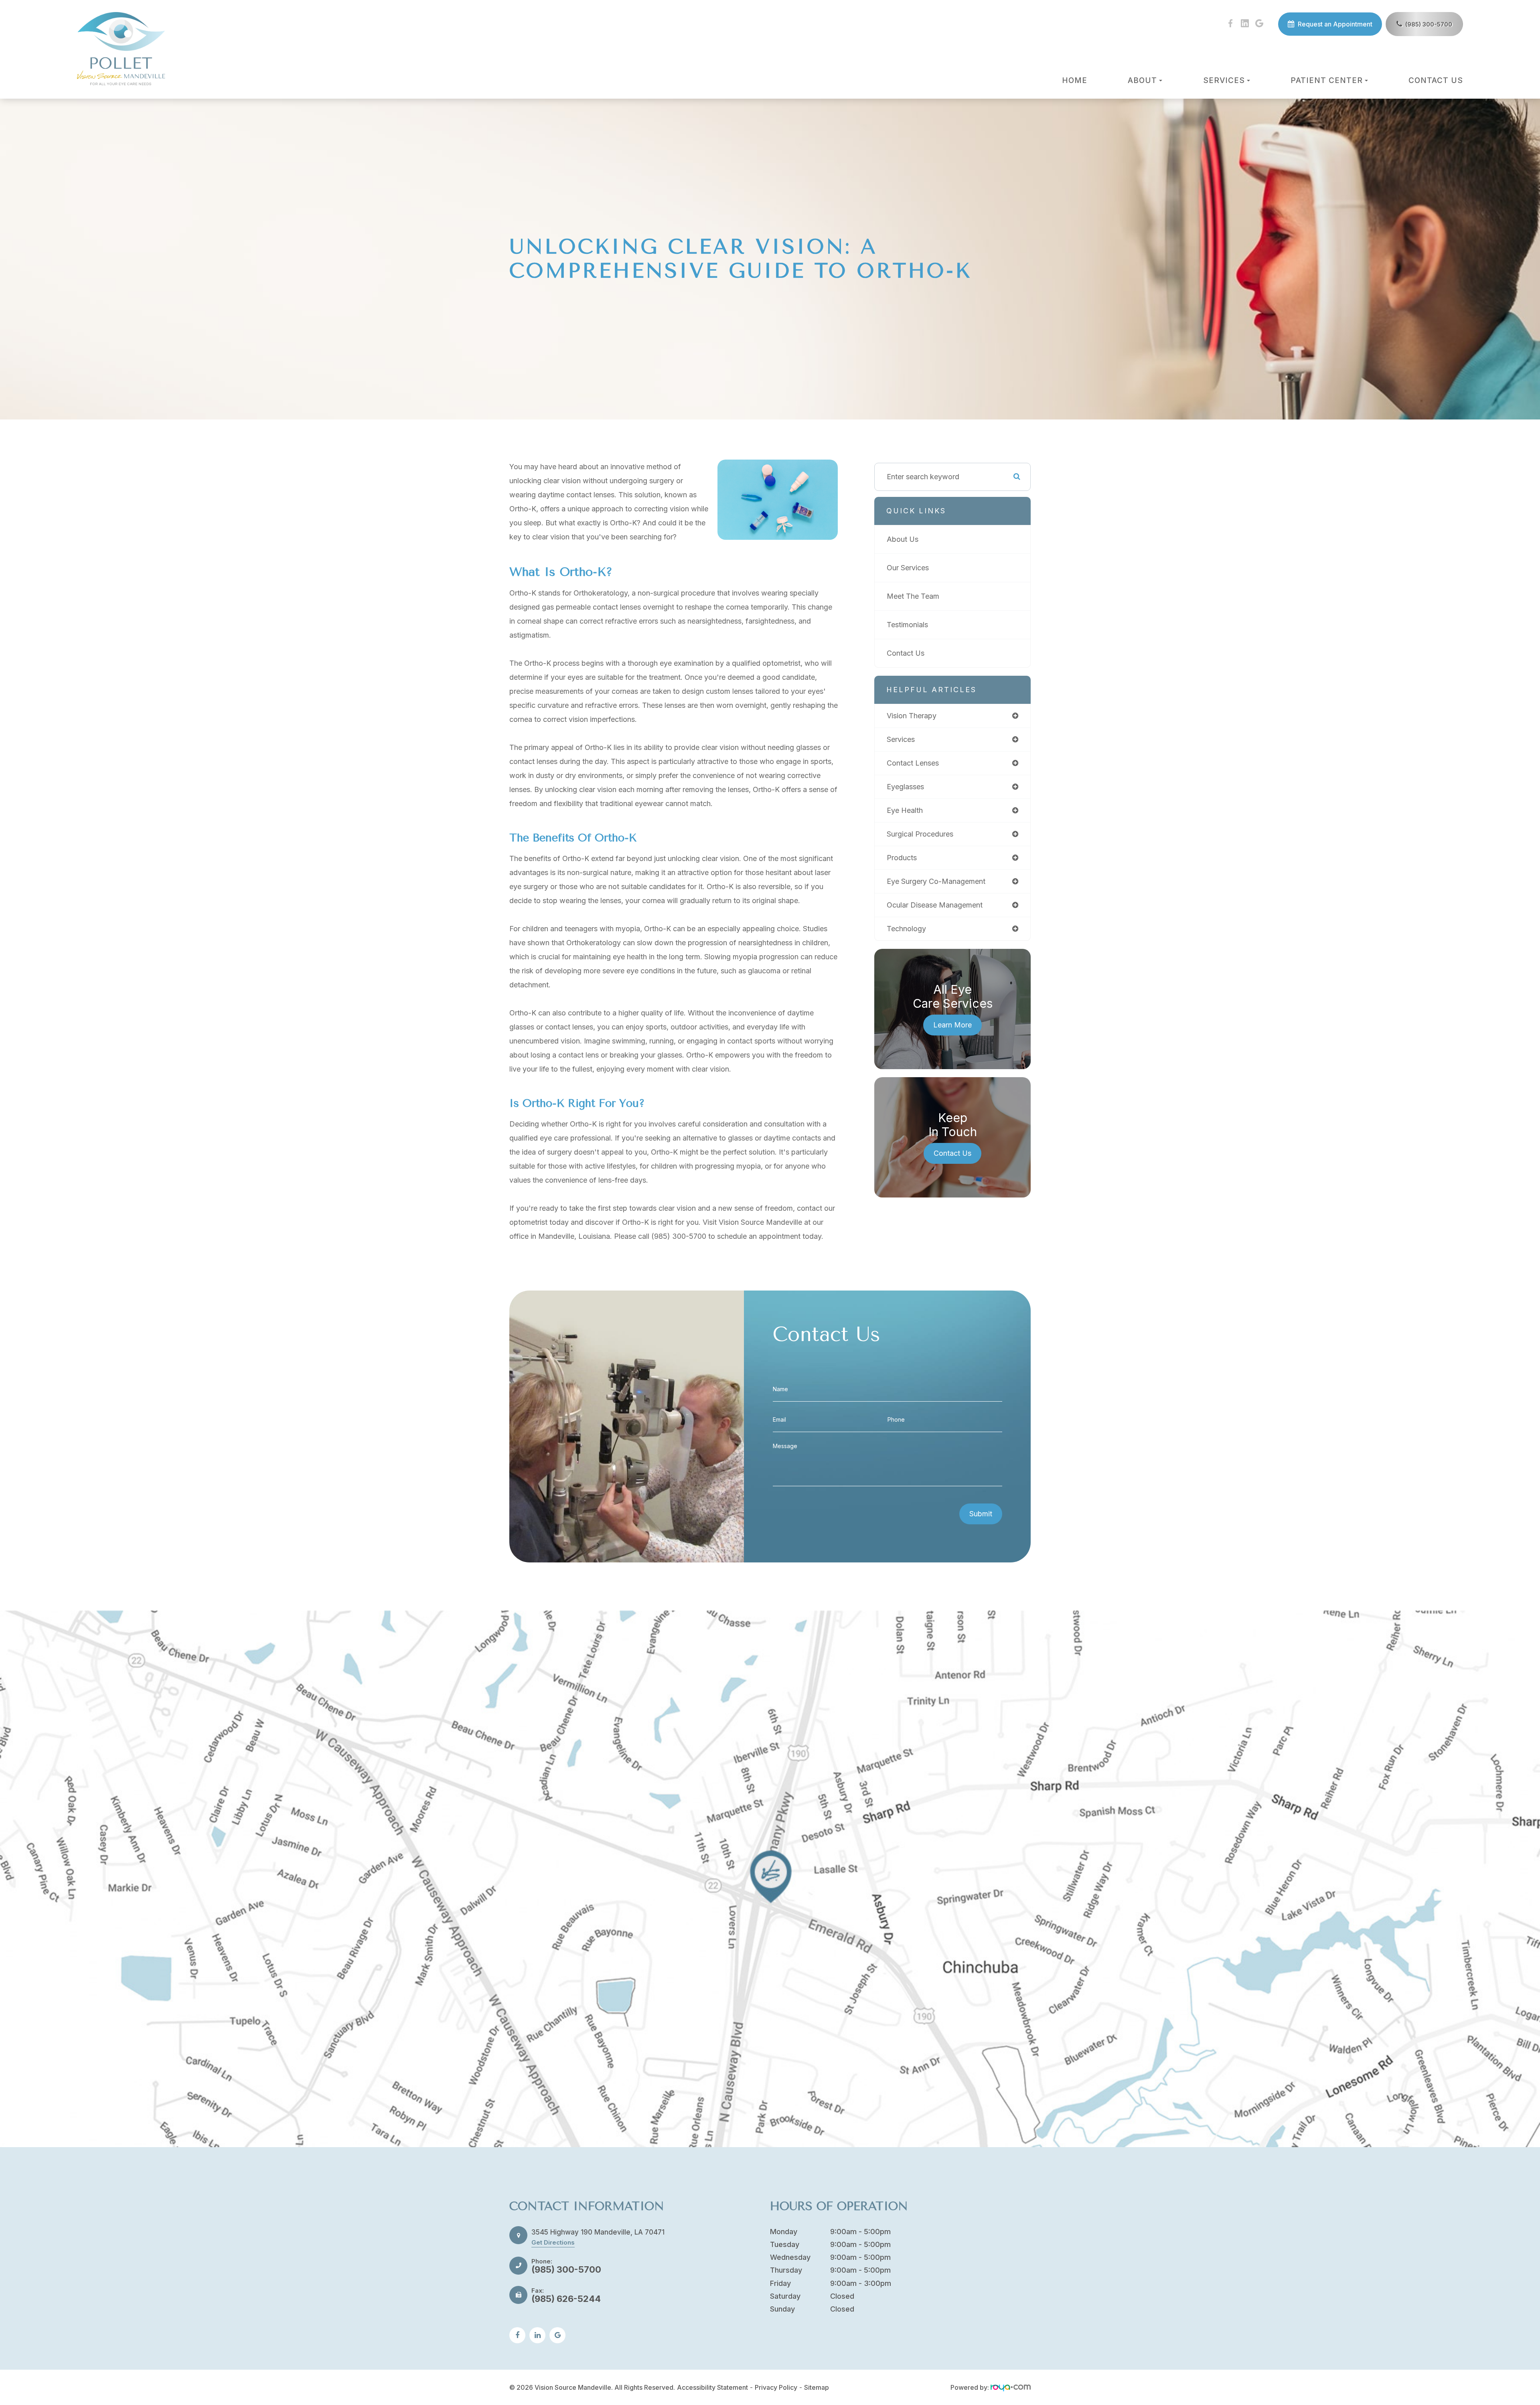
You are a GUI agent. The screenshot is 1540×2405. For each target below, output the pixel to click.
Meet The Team (913, 596)
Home (1075, 80)
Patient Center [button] (1327, 80)
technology (906, 929)
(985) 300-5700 (1429, 24)
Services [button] (1224, 80)
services (901, 739)
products (902, 858)
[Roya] (1011, 2387)
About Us (903, 539)
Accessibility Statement (712, 2387)
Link (770, 1879)
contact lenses (913, 763)
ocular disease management (935, 905)
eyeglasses (905, 787)
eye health (905, 810)
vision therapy (912, 716)
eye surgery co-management (936, 881)
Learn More (952, 1025)
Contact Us (1436, 80)
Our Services (908, 568)
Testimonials (907, 625)
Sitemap (817, 2387)
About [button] (1142, 80)
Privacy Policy (776, 2387)
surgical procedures (920, 834)
